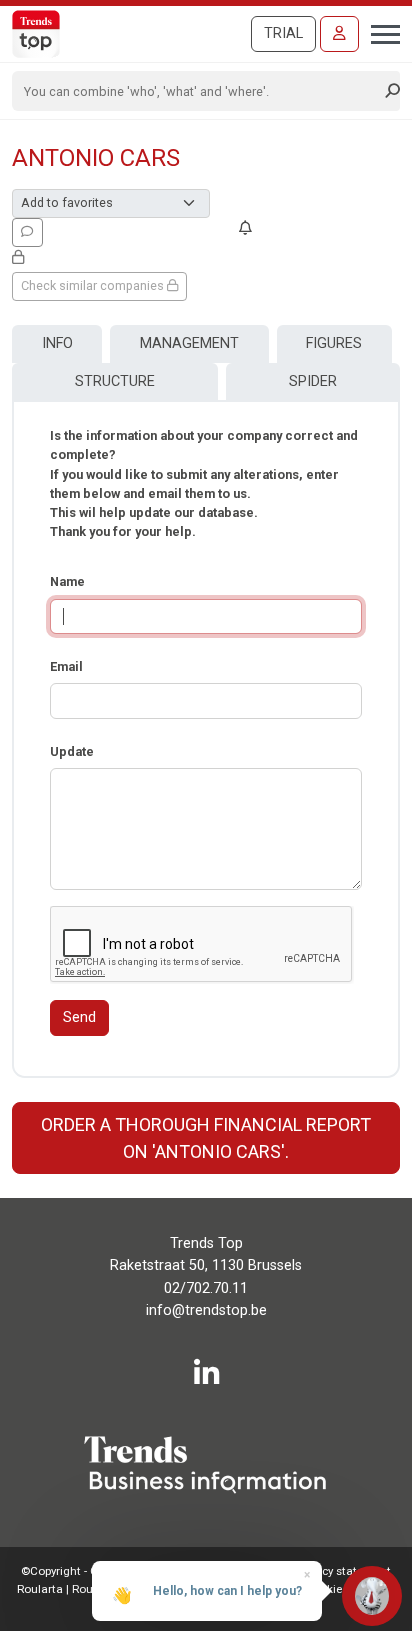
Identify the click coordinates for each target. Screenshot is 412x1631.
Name (67, 581)
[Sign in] (339, 34)
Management (189, 343)
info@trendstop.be (206, 1310)
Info (57, 343)
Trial (283, 33)
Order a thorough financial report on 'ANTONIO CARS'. (206, 1138)
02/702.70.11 (206, 1288)
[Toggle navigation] (379, 32)
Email (66, 666)
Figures (334, 343)
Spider (313, 381)
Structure (115, 381)
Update (72, 751)
